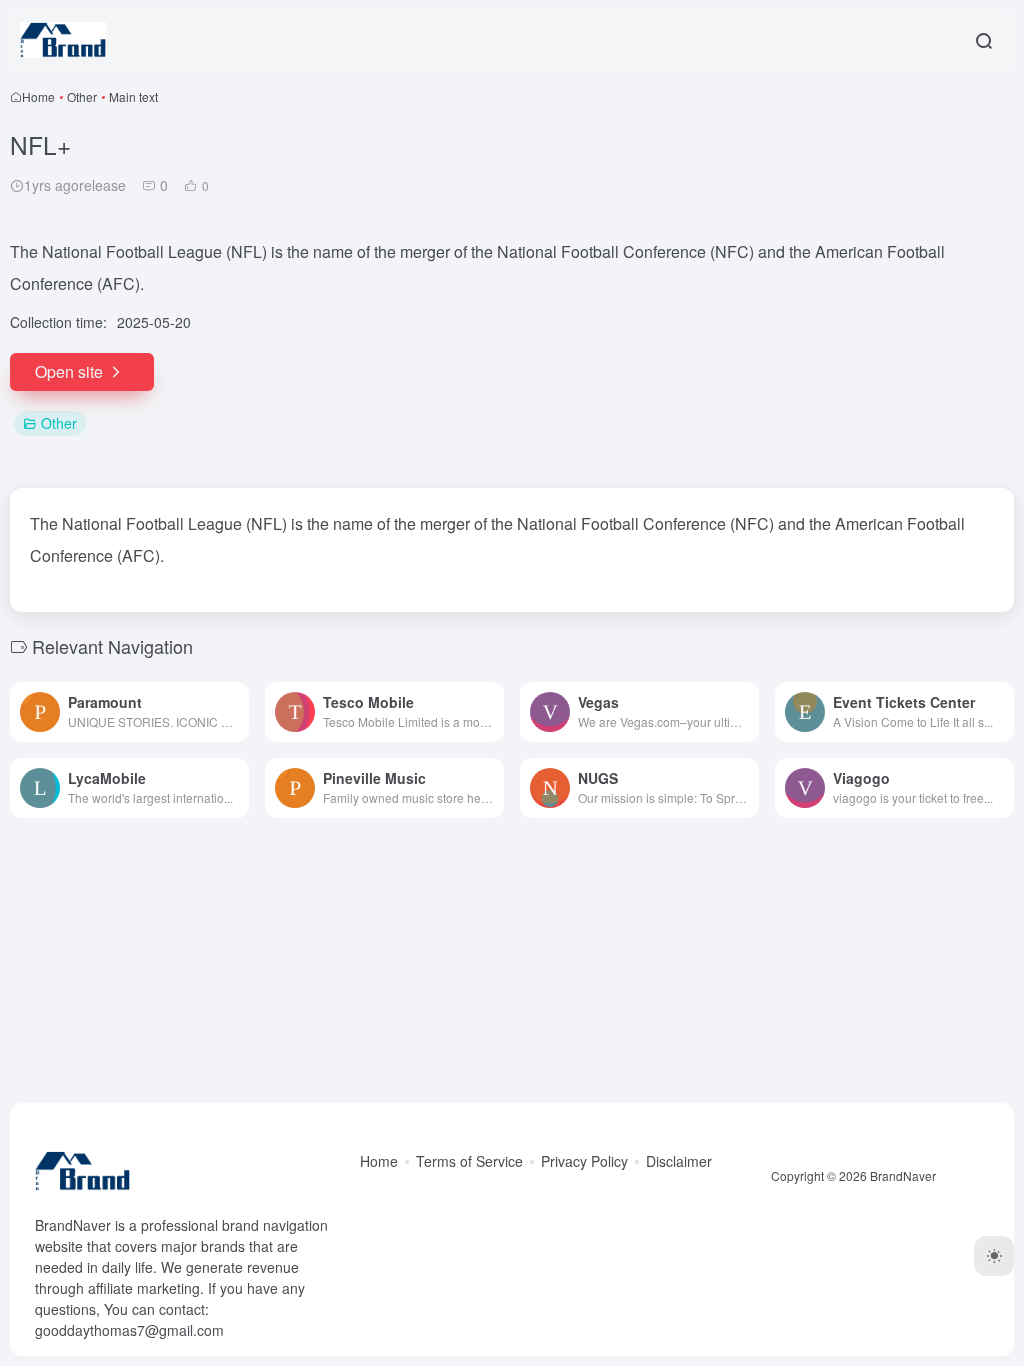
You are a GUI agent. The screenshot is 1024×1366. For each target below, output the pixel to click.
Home (38, 96)
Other (82, 96)
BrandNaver (903, 1175)
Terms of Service (469, 1161)
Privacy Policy (584, 1161)
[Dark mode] (994, 1256)
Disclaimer (679, 1161)
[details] (238, 712)
